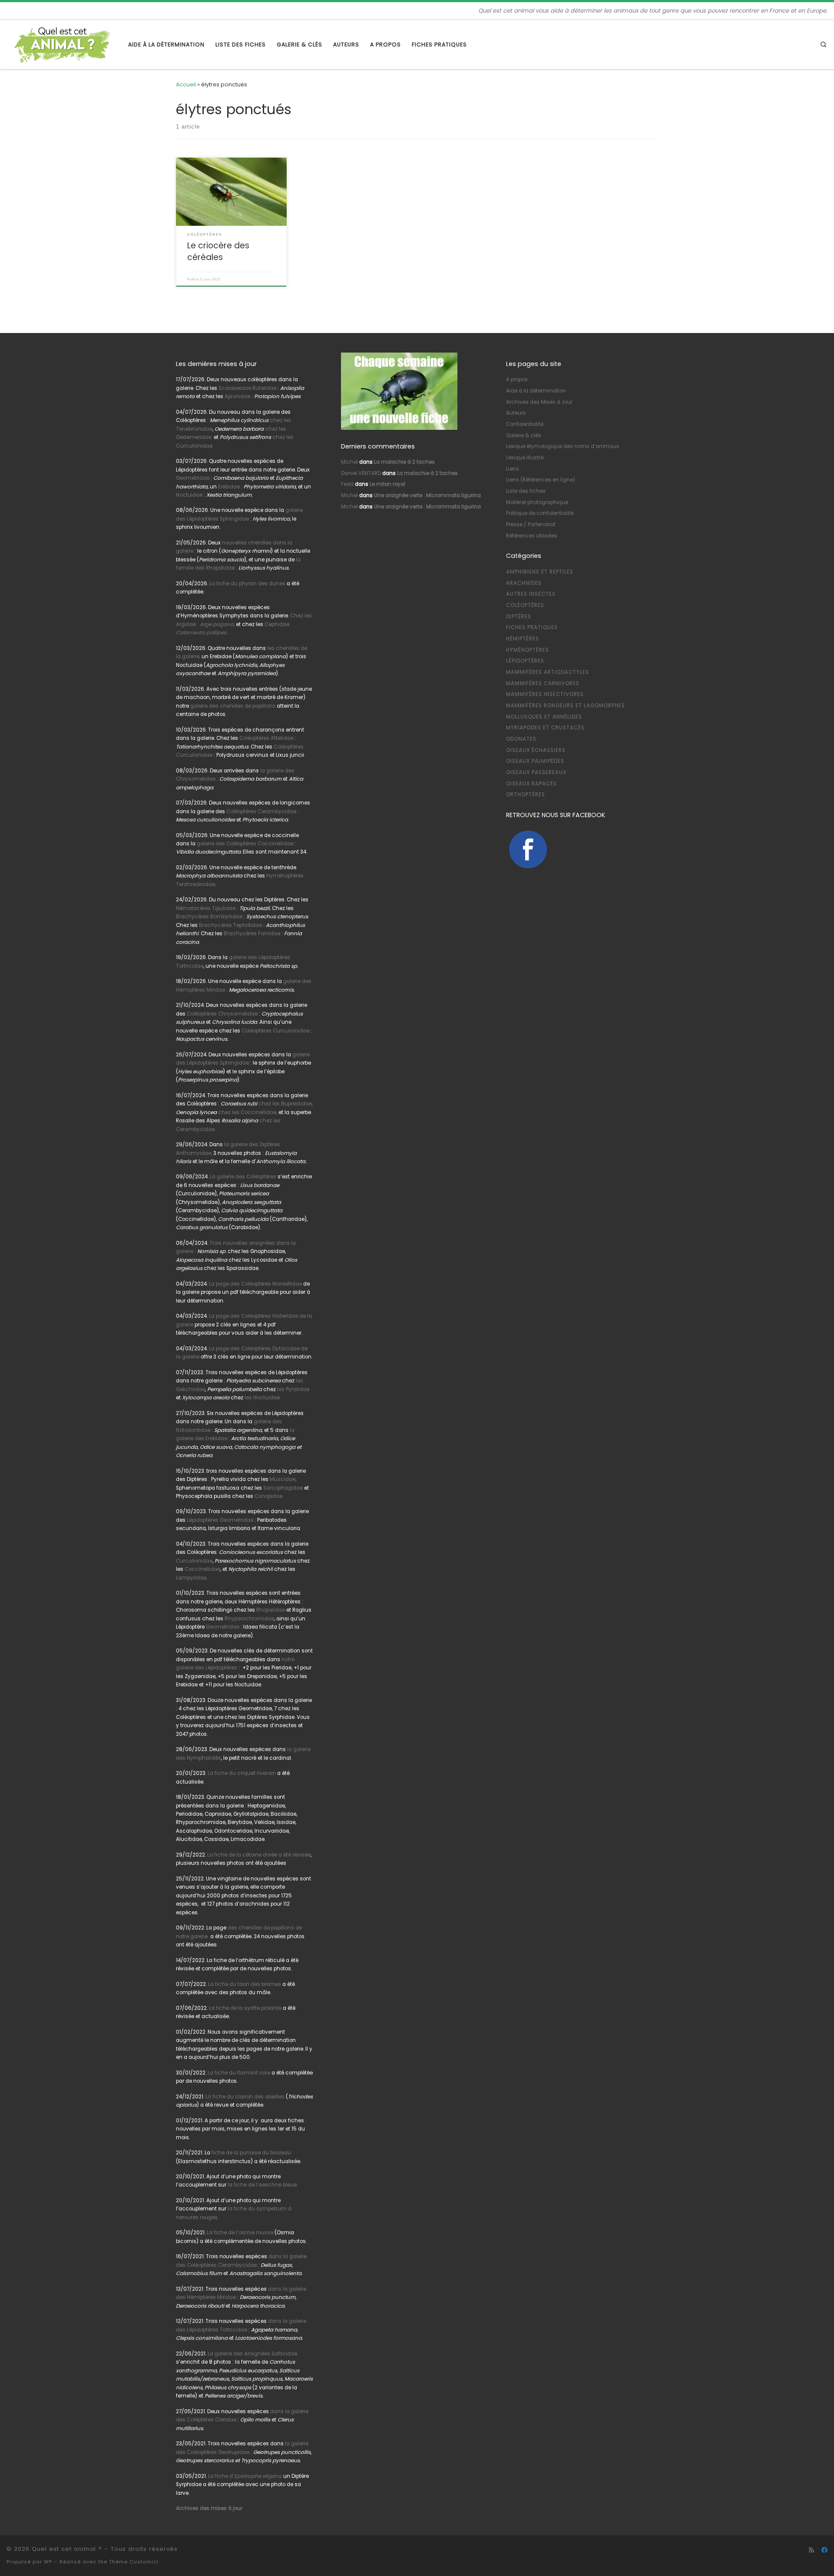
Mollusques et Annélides (544, 717)
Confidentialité (525, 424)
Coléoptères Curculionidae (276, 1031)
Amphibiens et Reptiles (540, 572)
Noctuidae (189, 495)
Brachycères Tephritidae (230, 925)
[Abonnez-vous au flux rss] (811, 2550)
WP (48, 2562)
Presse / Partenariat (531, 524)
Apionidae (237, 396)
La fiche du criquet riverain (242, 1773)
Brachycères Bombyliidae (209, 917)
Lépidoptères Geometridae (220, 1520)
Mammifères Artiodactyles (548, 672)
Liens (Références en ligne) (541, 480)
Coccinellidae (202, 1569)
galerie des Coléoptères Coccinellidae (245, 844)
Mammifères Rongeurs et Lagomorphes (566, 706)
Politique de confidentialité (540, 513)
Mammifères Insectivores (545, 694)
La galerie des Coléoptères (242, 1177)
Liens (513, 469)
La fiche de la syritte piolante (245, 2008)
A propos (517, 379)
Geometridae (193, 478)
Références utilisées (532, 536)
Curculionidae (194, 1561)
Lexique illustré (525, 458)
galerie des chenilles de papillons (233, 706)
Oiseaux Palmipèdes (535, 761)
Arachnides (524, 583)
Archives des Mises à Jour (539, 402)
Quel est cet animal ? (67, 2549)
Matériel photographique (537, 502)
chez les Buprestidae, (286, 1104)
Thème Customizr (134, 2562)
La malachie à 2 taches (404, 462)
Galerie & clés (524, 435)
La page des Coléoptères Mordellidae (255, 1284)
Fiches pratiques (532, 627)
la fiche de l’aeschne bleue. (263, 2185)
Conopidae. (269, 1496)
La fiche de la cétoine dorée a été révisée (259, 1855)
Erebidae (229, 487)
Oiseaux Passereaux (536, 772)
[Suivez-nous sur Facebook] (824, 2550)
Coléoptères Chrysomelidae (222, 1014)
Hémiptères (523, 639)
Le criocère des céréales (218, 251)
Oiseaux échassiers (536, 750)
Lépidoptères (525, 661)
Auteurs (516, 413)
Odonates (521, 739)
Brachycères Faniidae (252, 933)
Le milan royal (387, 484)
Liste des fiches (526, 491)
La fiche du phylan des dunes (247, 584)
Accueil (186, 84)
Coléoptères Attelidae (266, 738)
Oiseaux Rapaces (531, 784)
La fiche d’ (245, 2476)
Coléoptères (525, 605)
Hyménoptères (528, 650)
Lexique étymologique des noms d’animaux (563, 446)
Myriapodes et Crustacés (545, 728)
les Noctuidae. (263, 1398)
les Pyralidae (293, 1389)
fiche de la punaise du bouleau (251, 2153)
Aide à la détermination (536, 391)
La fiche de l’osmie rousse (240, 2233)
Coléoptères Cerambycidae (261, 811)
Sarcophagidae (282, 1488)
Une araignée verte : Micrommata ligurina (427, 495)
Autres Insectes (531, 594)
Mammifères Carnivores (543, 683)
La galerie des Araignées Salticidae (252, 2354)
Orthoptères (526, 795)
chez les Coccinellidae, (248, 1112)
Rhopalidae (270, 1610)
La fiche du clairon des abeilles (245, 2097)
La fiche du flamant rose (239, 2073)
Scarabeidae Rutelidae (247, 388)
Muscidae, (282, 1479)
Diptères (519, 617)
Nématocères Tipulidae (206, 908)
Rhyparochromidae (249, 1619)
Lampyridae (191, 1578)
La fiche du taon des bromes (245, 1984)
